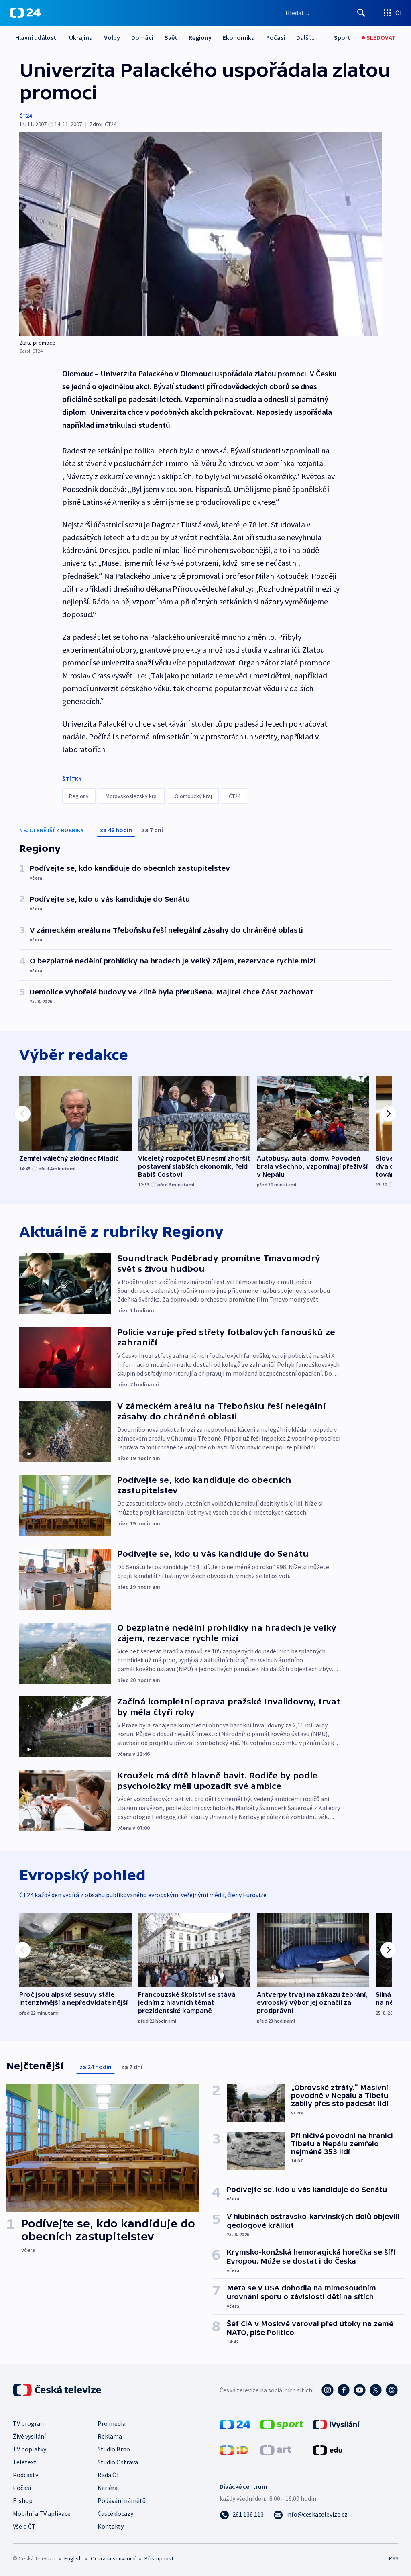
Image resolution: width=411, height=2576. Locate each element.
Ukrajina (81, 37)
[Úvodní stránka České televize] (58, 2390)
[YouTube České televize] (360, 2390)
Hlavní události (37, 37)
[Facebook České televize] (344, 2390)
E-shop (23, 2500)
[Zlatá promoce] (201, 234)
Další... (305, 37)
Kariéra (108, 2488)
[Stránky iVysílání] (336, 2424)
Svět (171, 37)
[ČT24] (25, 13)
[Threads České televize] (392, 2390)
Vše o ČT (24, 2526)
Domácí (142, 37)
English (73, 2558)
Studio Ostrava (118, 2462)
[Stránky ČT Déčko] (234, 2449)
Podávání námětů (122, 2500)
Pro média (112, 2423)
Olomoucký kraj (193, 796)
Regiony (200, 37)
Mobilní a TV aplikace (42, 2513)
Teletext (25, 2462)
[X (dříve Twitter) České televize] (376, 2390)
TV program (29, 2423)
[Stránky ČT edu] (328, 2449)
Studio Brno (114, 2449)
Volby (112, 37)
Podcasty (25, 2475)
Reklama (110, 2436)
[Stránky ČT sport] (282, 2424)
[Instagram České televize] (328, 2390)
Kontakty (111, 2526)
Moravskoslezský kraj (132, 796)
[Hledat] (361, 13)
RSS (394, 2558)
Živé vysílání (29, 2436)
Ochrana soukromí (113, 2558)
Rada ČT (109, 2475)
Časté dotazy (115, 2513)
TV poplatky (30, 2449)
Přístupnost (159, 2558)
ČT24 (25, 116)
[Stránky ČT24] (235, 2424)
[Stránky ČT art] (276, 2449)
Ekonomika (239, 37)
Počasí (276, 37)
